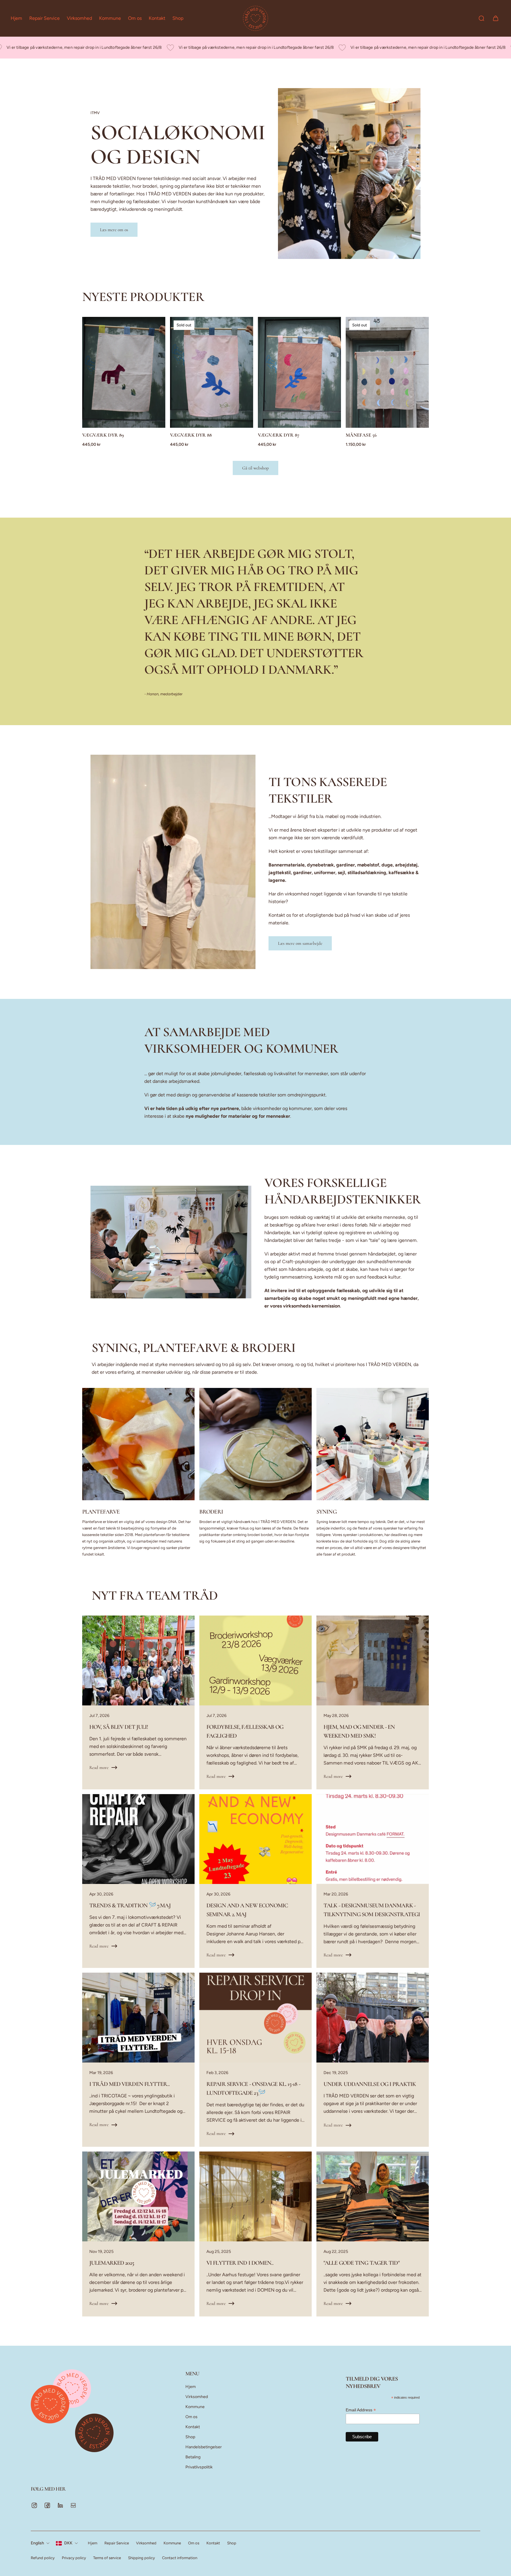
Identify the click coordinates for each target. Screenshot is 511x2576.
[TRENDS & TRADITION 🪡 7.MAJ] (138, 1881)
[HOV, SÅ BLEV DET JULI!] (138, 1702)
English (37, 2543)
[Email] (73, 2505)
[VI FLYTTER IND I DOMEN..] (256, 2234)
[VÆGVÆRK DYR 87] (299, 372)
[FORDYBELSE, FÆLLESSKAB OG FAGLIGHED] (256, 1702)
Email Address (361, 2410)
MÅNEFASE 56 (361, 435)
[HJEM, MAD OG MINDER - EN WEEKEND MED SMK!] (373, 1702)
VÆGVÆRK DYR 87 (279, 435)
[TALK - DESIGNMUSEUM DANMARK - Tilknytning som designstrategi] (373, 1881)
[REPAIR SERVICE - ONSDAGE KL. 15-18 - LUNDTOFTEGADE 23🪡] (256, 2060)
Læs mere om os (114, 230)
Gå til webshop (256, 468)
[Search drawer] (481, 18)
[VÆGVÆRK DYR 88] (212, 372)
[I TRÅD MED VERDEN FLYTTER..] (138, 2060)
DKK (68, 2543)
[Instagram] (34, 2505)
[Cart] (496, 18)
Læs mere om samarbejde (300, 943)
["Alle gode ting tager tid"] (373, 2234)
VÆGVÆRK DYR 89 (103, 435)
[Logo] (256, 18)
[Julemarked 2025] (138, 2234)
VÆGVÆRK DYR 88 (191, 435)
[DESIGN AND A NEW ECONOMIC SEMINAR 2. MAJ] (256, 1881)
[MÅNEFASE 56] (387, 372)
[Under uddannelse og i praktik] (373, 2060)
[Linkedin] (60, 2505)
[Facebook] (47, 2505)
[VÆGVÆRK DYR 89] (124, 372)
